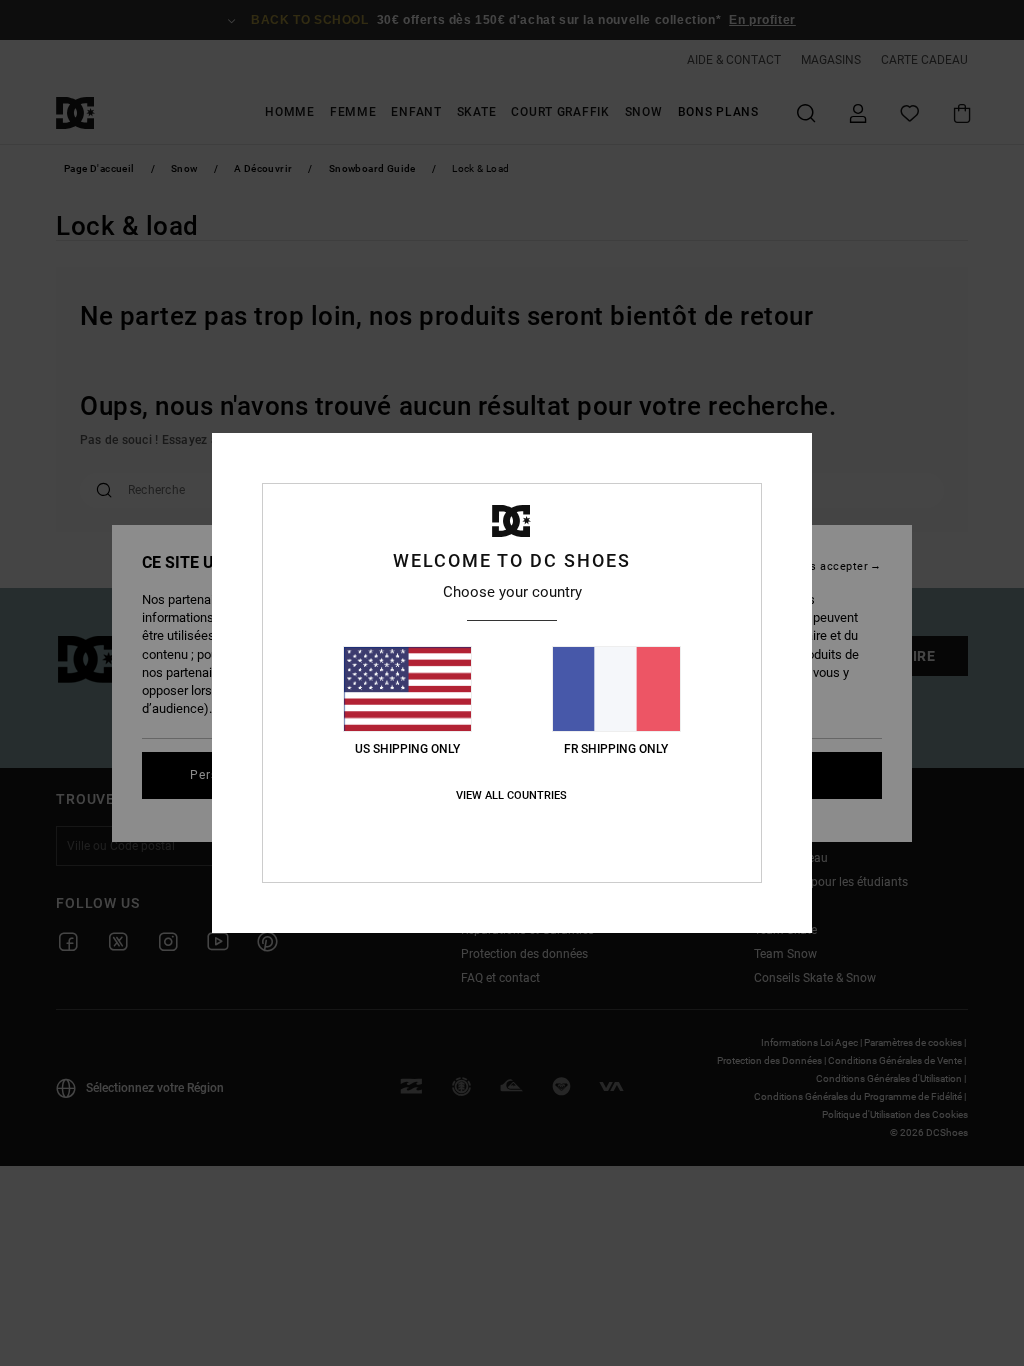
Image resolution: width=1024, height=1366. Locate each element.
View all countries (511, 795)
